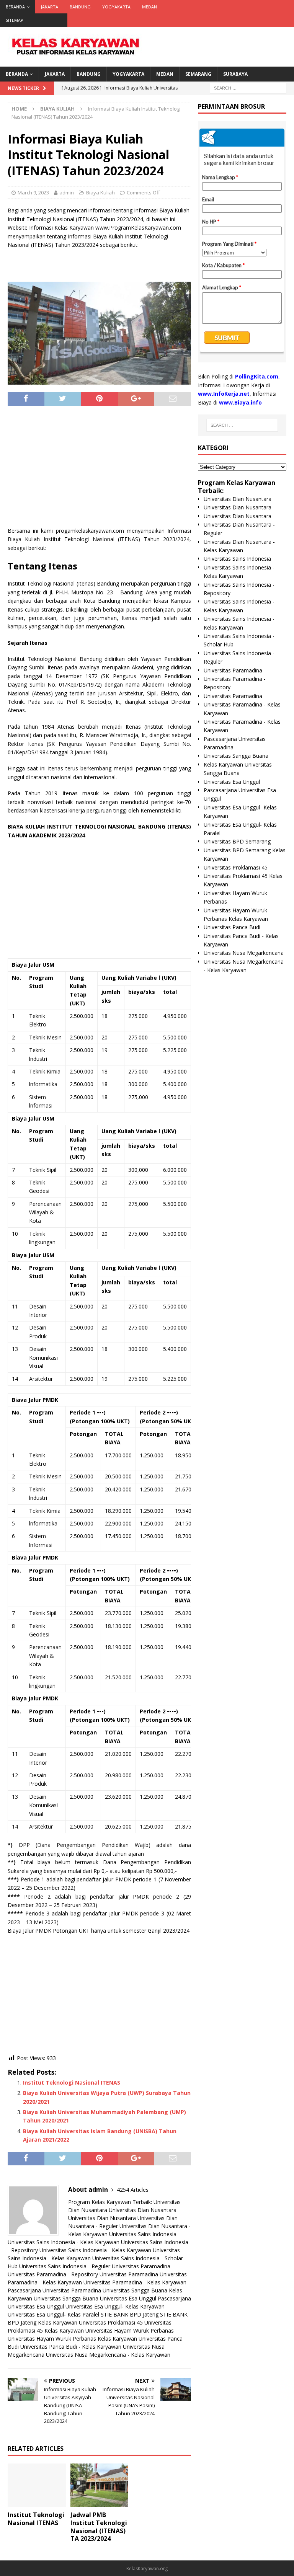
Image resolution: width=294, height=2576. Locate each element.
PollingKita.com (257, 376)
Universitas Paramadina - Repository (53, 2274)
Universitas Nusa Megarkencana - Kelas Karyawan (108, 2355)
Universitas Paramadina (141, 2266)
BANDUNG (80, 7)
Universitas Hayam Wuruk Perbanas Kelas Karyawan (72, 2339)
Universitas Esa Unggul (128, 2298)
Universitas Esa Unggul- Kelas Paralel (53, 2314)
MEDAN (149, 7)
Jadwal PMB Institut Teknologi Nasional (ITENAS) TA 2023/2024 (99, 2527)
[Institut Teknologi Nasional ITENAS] (37, 2485)
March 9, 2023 (33, 193)
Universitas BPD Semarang (237, 841)
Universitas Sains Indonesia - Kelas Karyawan (64, 2242)
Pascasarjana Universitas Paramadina (54, 2290)
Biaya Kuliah (100, 193)
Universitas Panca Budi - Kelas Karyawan (71, 2347)
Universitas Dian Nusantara (143, 2210)
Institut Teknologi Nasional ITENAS (72, 2082)
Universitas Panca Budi (232, 927)
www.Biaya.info (240, 402)
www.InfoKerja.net (224, 394)
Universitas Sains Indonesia (143, 2234)
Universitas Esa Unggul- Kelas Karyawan (115, 2306)
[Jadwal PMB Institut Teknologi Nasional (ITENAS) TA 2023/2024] (100, 2485)
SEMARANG (198, 74)
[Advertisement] (99, 469)
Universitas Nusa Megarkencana (244, 953)
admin (67, 193)
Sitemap (15, 20)
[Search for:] (248, 87)
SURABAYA (235, 74)
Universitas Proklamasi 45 (111, 2322)
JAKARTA (50, 7)
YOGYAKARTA (116, 7)
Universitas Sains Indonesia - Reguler (65, 2266)
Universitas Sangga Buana (135, 2290)
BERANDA (15, 7)
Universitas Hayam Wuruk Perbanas (130, 2330)
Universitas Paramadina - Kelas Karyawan (135, 2282)
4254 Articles (133, 2190)
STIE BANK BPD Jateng (130, 2314)
